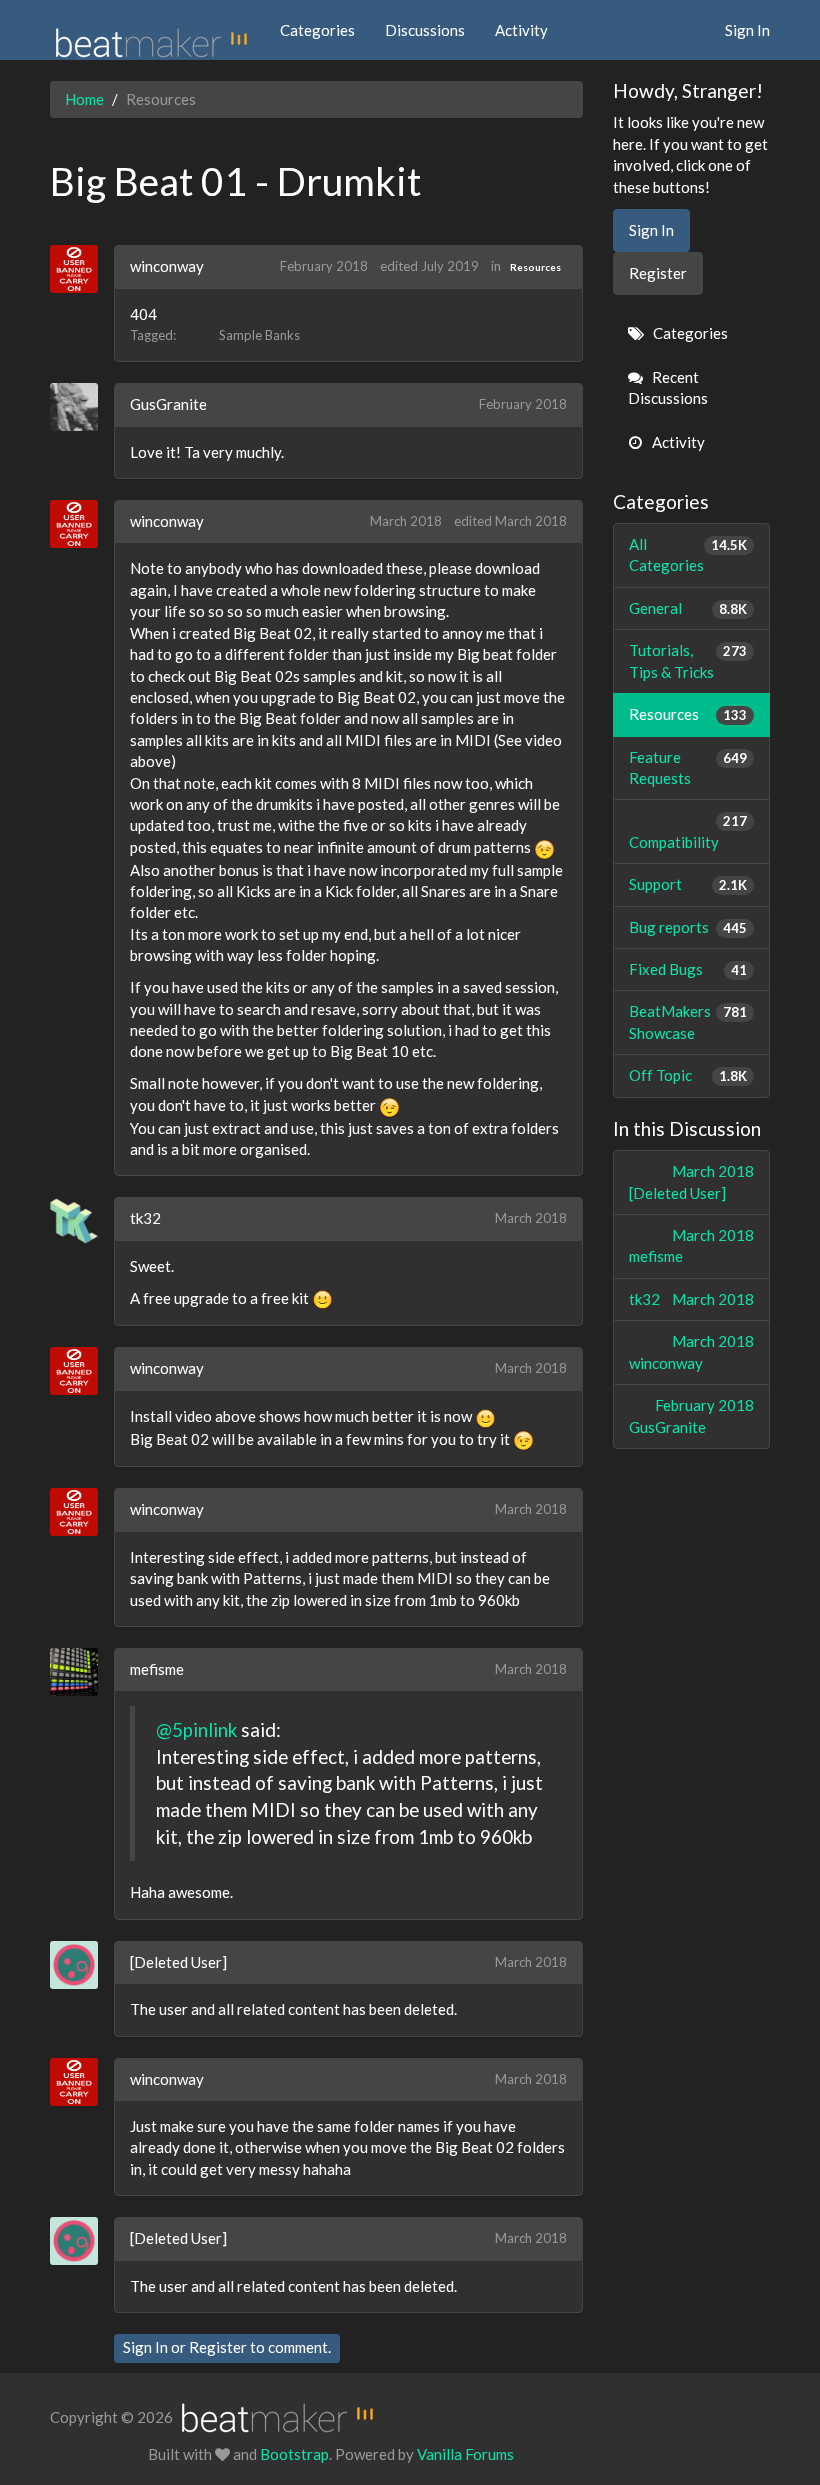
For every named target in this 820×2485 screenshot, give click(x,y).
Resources (535, 267)
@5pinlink (196, 1729)
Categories (317, 30)
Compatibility (688, 831)
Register (218, 2347)
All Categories (688, 554)
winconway (167, 266)
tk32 (145, 1218)
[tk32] (81, 1221)
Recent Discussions (668, 387)
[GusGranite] (81, 407)
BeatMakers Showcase (688, 1021)
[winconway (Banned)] (81, 269)
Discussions (425, 30)
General (688, 608)
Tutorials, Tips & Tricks (688, 660)
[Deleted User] (178, 1962)
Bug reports (688, 927)
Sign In (747, 30)
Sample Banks (259, 335)
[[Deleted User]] (81, 1965)
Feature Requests (688, 767)
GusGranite (168, 404)
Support (688, 884)
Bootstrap (294, 2454)
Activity (521, 30)
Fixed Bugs (688, 969)
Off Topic (688, 1075)
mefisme (157, 1669)
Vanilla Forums (465, 2454)
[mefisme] (81, 1672)
